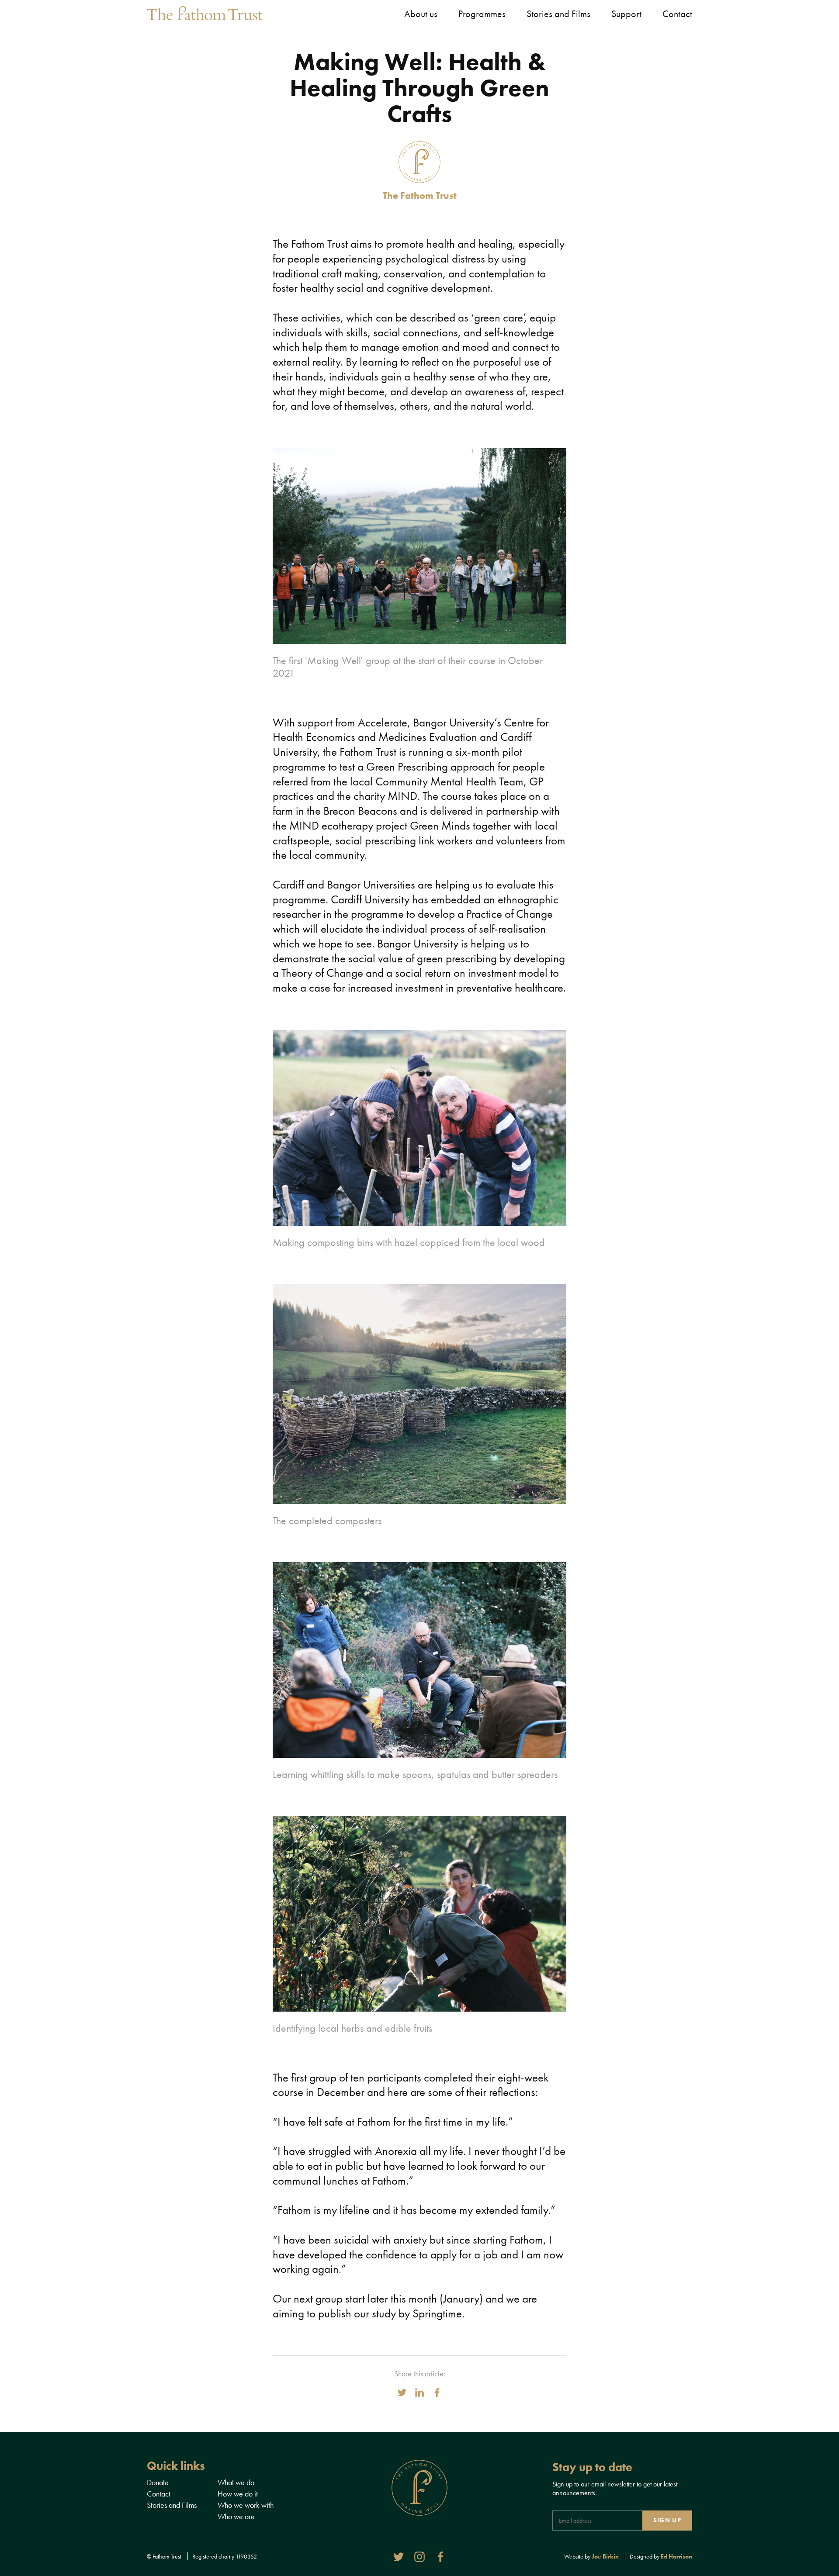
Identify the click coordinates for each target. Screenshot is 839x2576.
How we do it (238, 2494)
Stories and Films (558, 14)
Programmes (482, 14)
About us (421, 14)
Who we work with (246, 2505)
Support (626, 14)
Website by (591, 2556)
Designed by (661, 2556)
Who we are (236, 2516)
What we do (236, 2482)
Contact (677, 14)
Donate (158, 2482)
